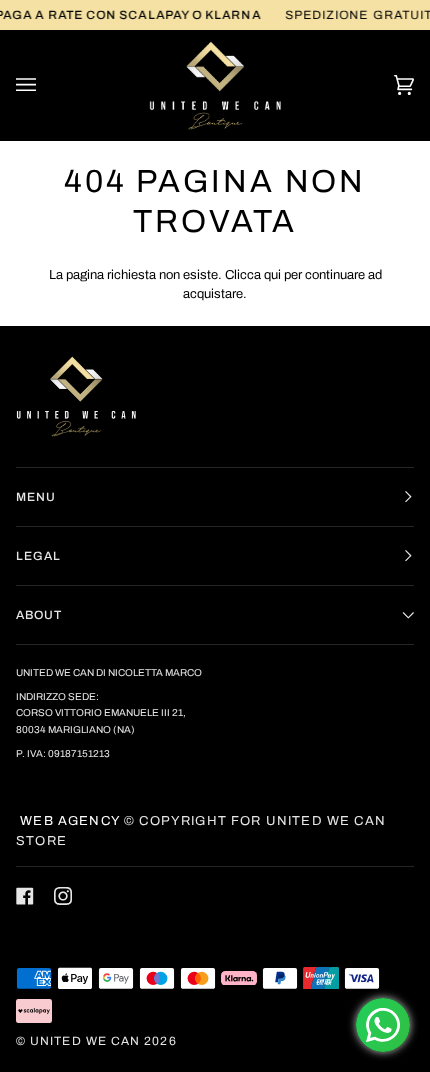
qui (272, 275)
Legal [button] (38, 556)
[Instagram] (63, 896)
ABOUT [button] (39, 615)
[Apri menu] (46, 85)
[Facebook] (25, 896)
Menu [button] (36, 497)
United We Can (85, 1041)
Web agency (68, 821)
